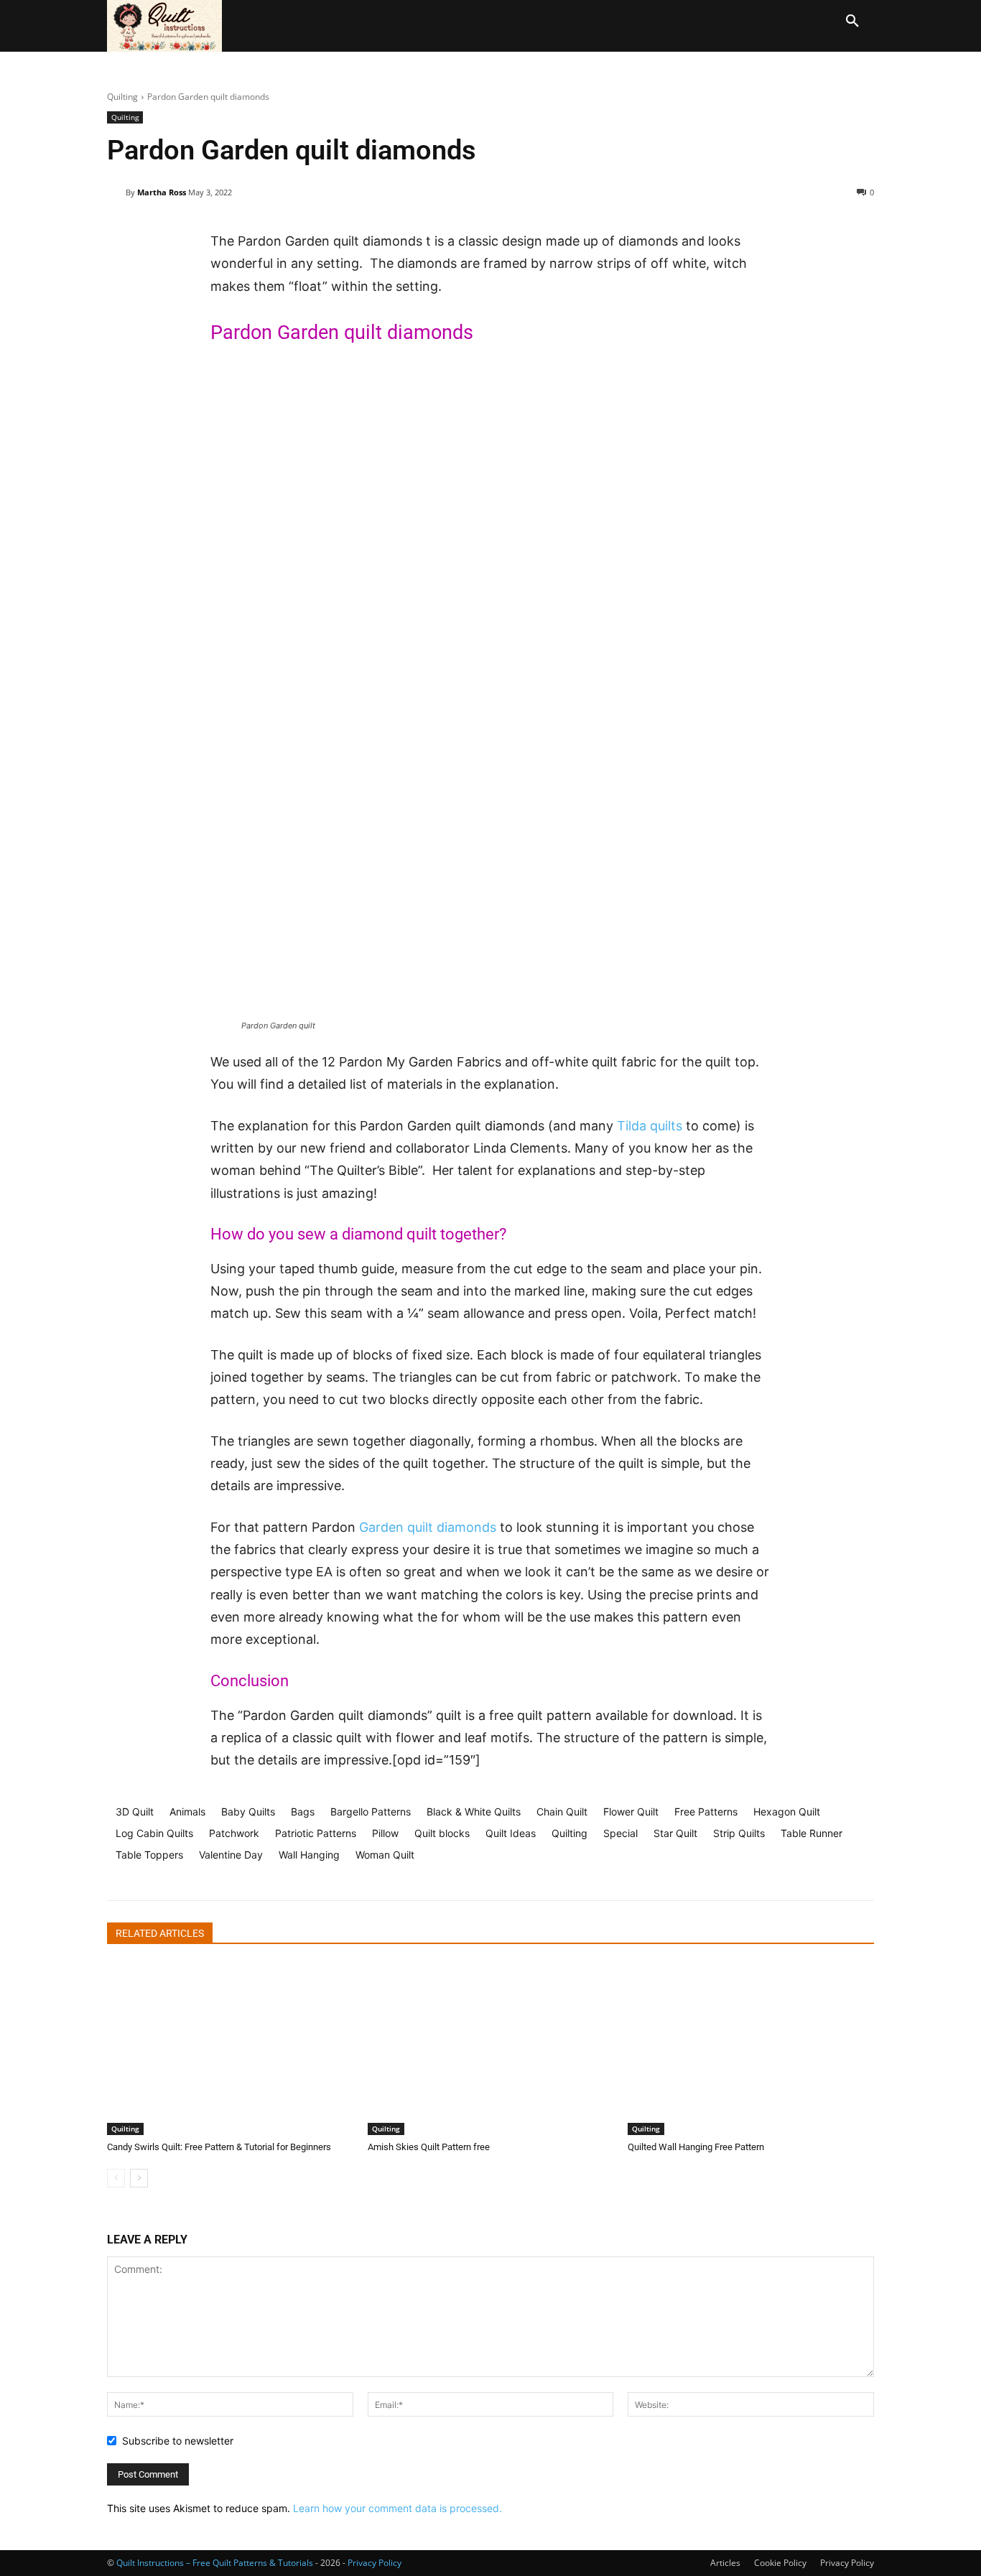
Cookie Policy (780, 2563)
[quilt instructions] (168, 26)
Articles (725, 2563)
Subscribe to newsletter (178, 2441)
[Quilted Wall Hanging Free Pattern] (751, 2049)
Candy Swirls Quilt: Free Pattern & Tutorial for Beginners (219, 2147)
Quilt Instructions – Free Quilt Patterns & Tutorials (215, 2563)
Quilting (122, 97)
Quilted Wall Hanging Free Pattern (696, 2147)
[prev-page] (116, 2178)
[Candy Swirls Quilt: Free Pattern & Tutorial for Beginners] (230, 2049)
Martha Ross (162, 192)
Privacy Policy (847, 2563)
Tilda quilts (650, 1126)
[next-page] (139, 2178)
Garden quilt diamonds (428, 1527)
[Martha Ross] (116, 192)
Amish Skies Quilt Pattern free (429, 2147)
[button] (852, 22)
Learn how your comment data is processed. (397, 2508)
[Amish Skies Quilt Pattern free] (491, 2049)
